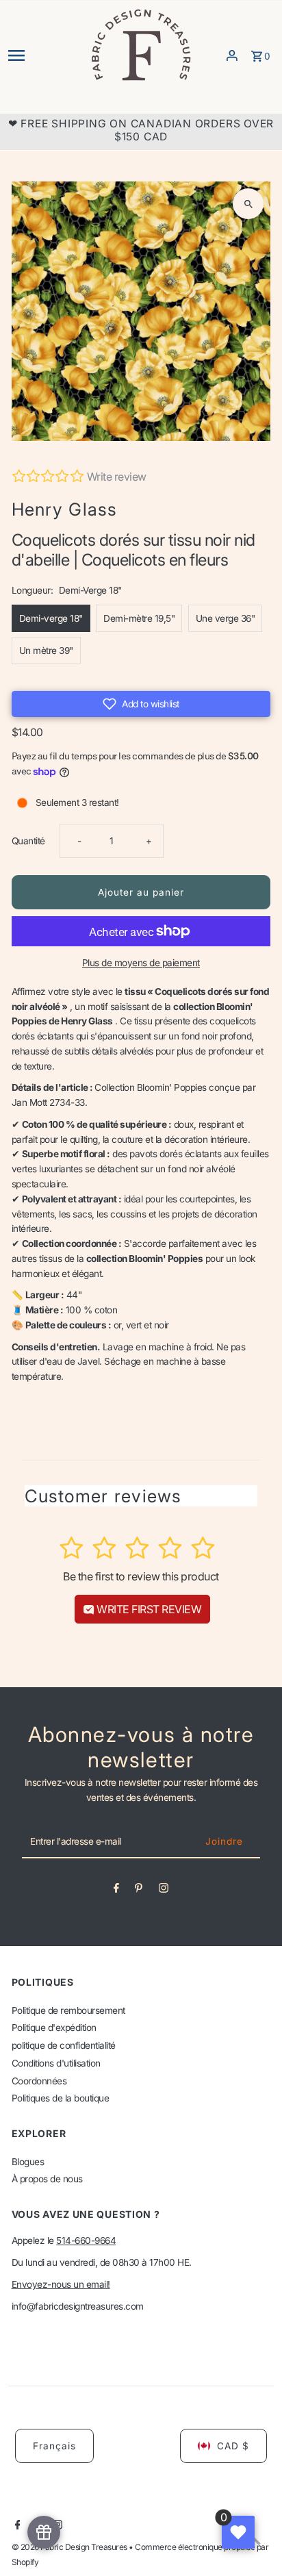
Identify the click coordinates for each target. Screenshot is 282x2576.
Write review (117, 477)
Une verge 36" (226, 618)
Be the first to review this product (141, 1576)
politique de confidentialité (64, 2045)
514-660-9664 (86, 2240)
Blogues (28, 2162)
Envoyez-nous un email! (61, 2284)
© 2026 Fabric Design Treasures (70, 2547)
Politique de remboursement (68, 2010)
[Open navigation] (44, 55)
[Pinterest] (139, 1891)
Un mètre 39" (46, 651)
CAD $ (233, 2446)
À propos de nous (47, 2179)
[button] (141, 704)
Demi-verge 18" (51, 618)
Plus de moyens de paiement (141, 963)
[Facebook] (116, 1891)
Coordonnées (39, 2081)
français (54, 2446)
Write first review (148, 1609)
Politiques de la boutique (61, 2098)
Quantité (28, 841)
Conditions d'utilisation (56, 2063)
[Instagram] (164, 1891)
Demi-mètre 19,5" (139, 618)
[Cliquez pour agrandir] (248, 204)
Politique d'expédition (54, 2028)
